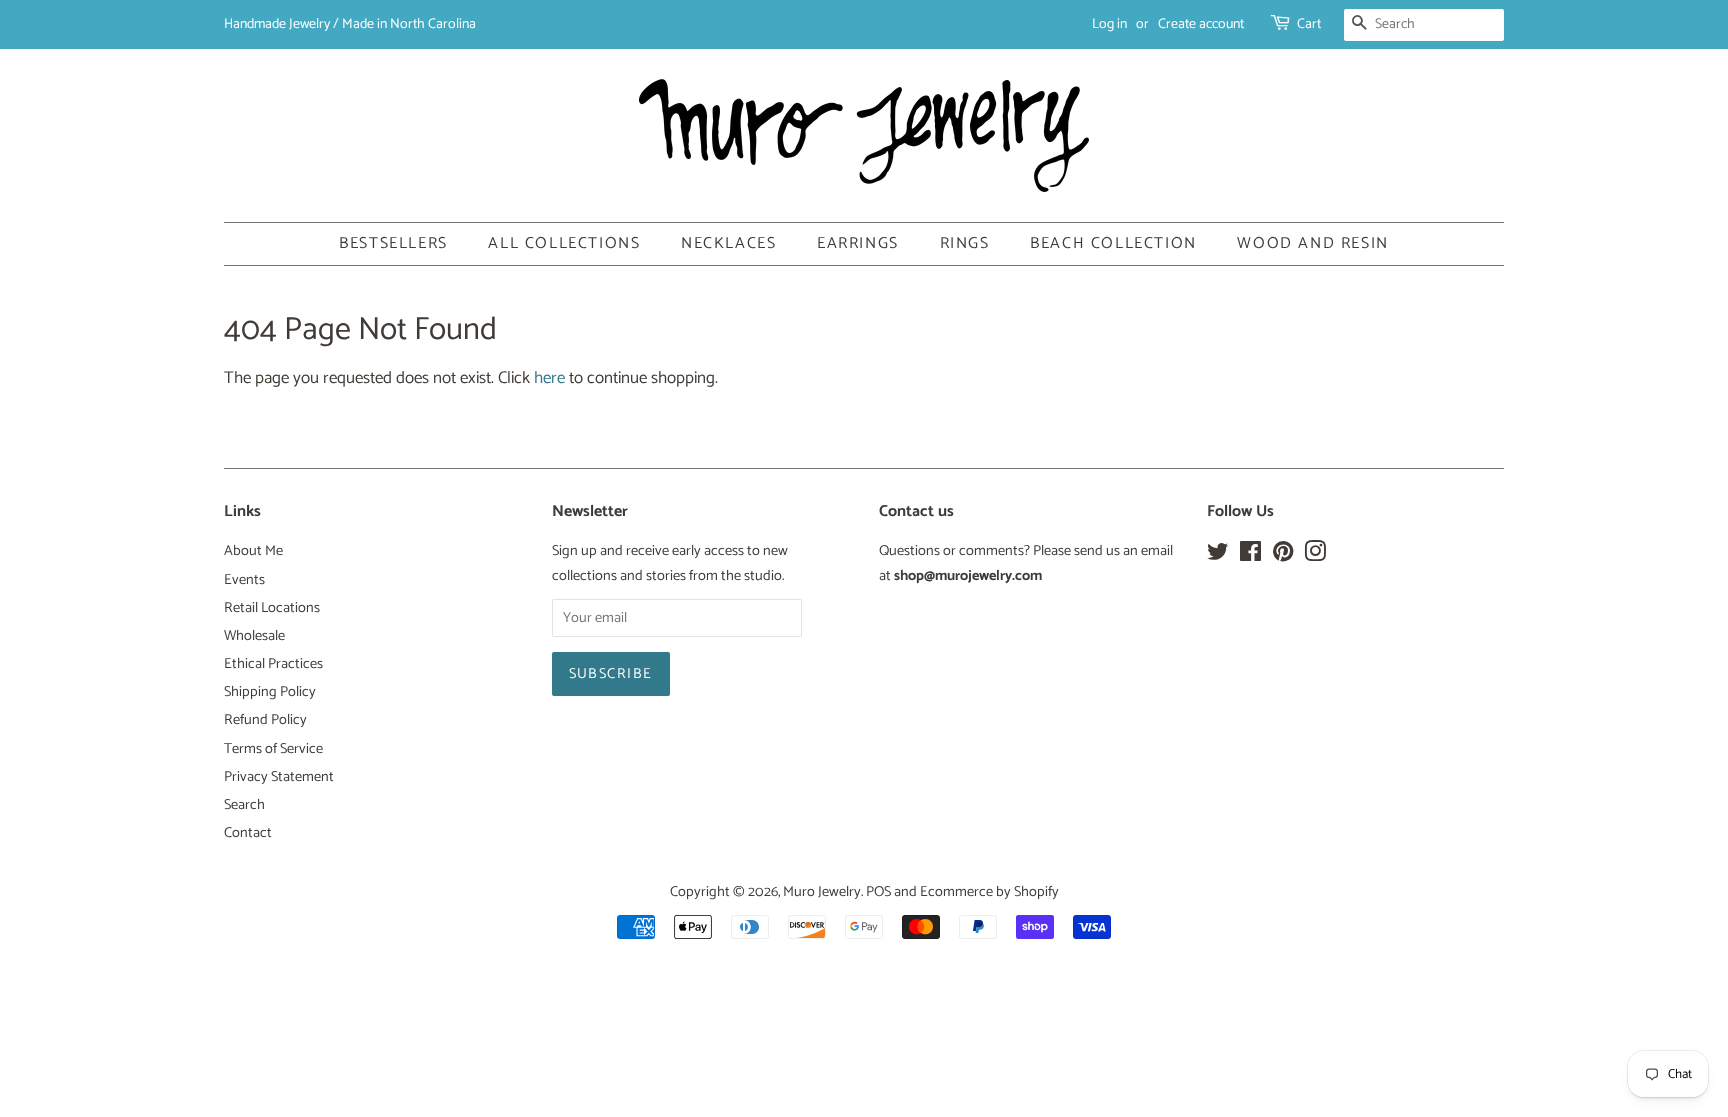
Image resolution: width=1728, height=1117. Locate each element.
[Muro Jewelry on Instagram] (1315, 556)
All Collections (564, 243)
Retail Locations (272, 608)
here (549, 378)
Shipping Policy (270, 692)
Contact (248, 833)
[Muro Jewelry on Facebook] (1250, 556)
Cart (1309, 24)
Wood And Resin (1312, 243)
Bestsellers (393, 243)
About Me (253, 551)
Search (244, 805)
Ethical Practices (273, 664)
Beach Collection (1113, 243)
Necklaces (728, 243)
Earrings (858, 243)
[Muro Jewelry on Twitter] (1218, 556)
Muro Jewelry (822, 892)
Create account (1201, 24)
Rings (965, 243)
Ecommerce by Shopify (989, 892)
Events (244, 580)
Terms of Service (273, 749)
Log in (1109, 24)
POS (878, 892)
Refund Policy (265, 720)
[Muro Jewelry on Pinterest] (1283, 556)
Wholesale (254, 636)
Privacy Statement (279, 777)
